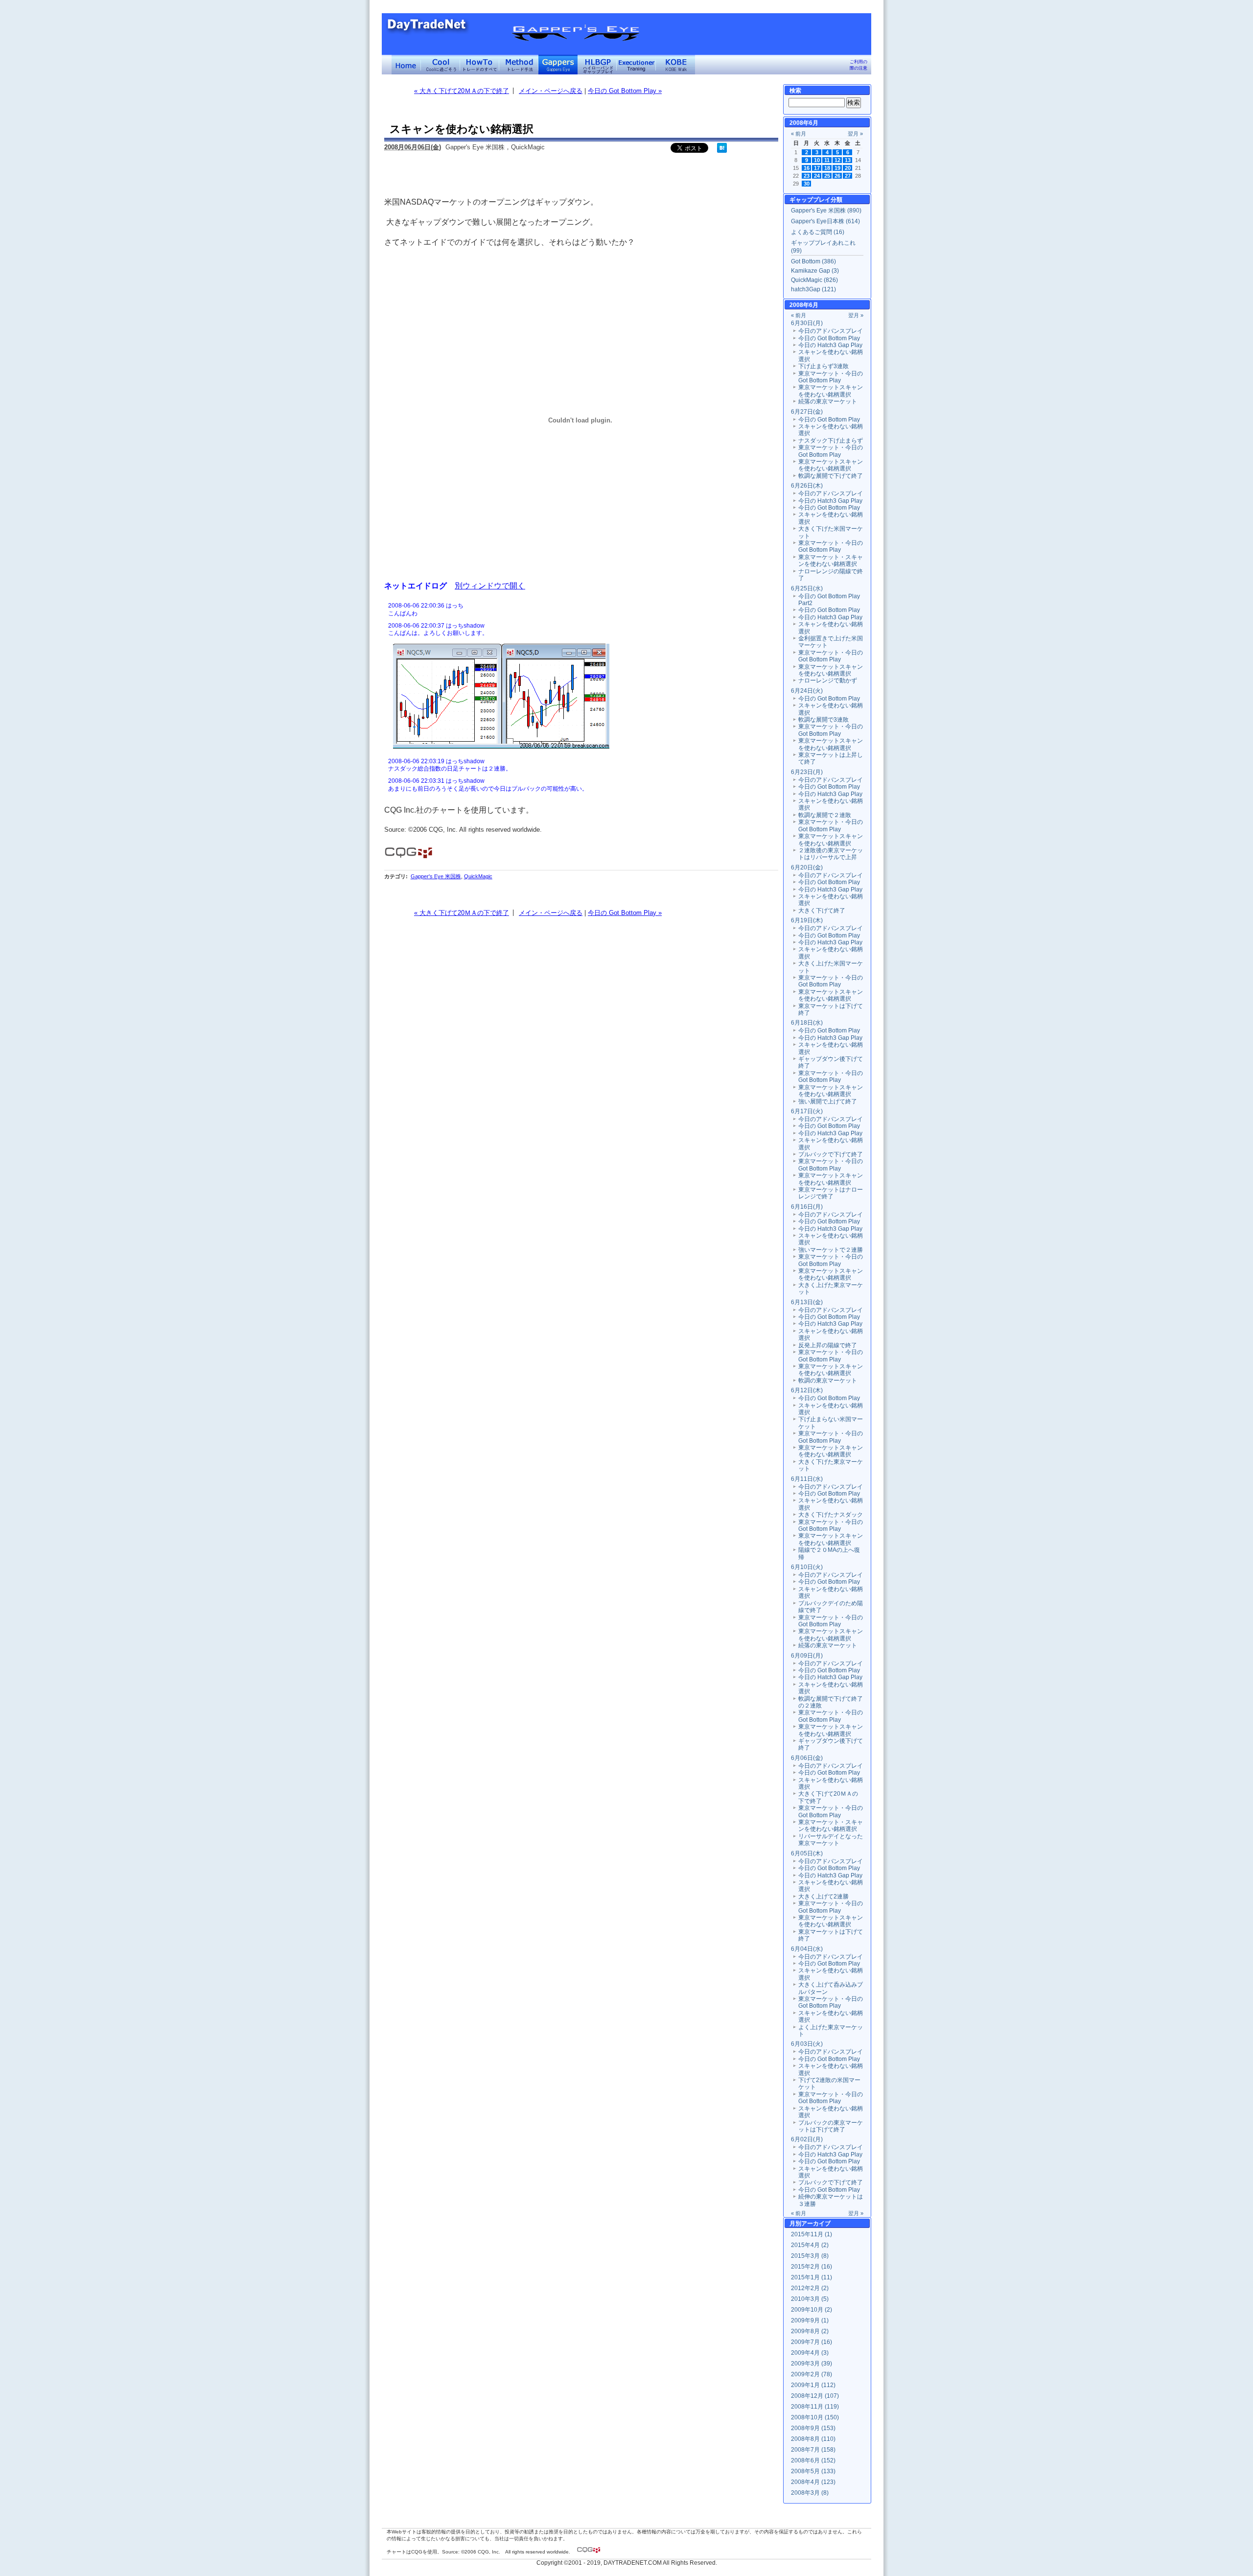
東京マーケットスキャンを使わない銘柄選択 (831, 391)
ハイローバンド (597, 65)
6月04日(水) (807, 1949)
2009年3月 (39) (812, 2364)
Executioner (636, 65)
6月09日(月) (807, 1656)
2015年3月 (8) (810, 2256)
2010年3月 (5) (810, 2299)
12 (837, 160)
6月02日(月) (807, 2139)
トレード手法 (519, 65)
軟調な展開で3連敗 (824, 720)
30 (807, 184)
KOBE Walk (675, 65)
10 (817, 160)
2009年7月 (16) (812, 2342)
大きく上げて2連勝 (824, 1897)
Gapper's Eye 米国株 (436, 876)
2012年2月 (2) (810, 2288)
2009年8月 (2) (810, 2331)
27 (848, 176)
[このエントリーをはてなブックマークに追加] (722, 151)
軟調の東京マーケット (828, 1381)
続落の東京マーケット (828, 401)
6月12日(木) (807, 1390)
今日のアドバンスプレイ (831, 331)
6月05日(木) (807, 1853)
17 (817, 168)
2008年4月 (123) (813, 2482)
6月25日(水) (807, 588)
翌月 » (855, 134)
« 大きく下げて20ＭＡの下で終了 (462, 91)
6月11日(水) (807, 1479)
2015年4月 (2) (810, 2245)
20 (848, 168)
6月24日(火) (807, 691)
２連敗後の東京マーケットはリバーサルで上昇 (831, 854)
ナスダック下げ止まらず (831, 441)
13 (848, 160)
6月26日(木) (807, 486)
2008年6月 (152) (813, 2460)
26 (837, 176)
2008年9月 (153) (813, 2428)
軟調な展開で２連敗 (825, 815)
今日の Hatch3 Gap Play (830, 345)
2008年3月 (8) (810, 2493)
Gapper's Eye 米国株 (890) (826, 211)
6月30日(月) (807, 323)
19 (837, 168)
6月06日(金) (807, 1758)
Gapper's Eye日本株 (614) (825, 221)
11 (827, 160)
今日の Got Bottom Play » (625, 91)
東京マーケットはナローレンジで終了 (831, 1193)
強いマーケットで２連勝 (831, 1250)
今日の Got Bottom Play (829, 338)
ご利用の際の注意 (859, 65)
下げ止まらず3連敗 (824, 366)
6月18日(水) (807, 1023)
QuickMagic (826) (814, 280)
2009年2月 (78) (812, 2374)
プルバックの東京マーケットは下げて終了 (831, 2126)
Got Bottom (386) (813, 261)
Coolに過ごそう (441, 65)
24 (817, 176)
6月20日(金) (807, 867)
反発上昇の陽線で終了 (828, 1345)
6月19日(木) (807, 920)
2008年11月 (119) (815, 2407)
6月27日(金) (807, 412)
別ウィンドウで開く (490, 585)
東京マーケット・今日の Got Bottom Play (831, 377)
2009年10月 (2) (812, 2310)
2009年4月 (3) (810, 2353)
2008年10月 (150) (815, 2417)
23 (807, 176)
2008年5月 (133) (813, 2471)
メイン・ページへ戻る (551, 91)
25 (827, 176)
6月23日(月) (807, 772)
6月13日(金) (807, 1302)
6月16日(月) (807, 1207)
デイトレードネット (406, 65)
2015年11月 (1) (812, 2234)
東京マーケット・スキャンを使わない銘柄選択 (831, 561)
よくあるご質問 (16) (818, 232)
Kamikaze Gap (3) (815, 271)
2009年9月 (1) (810, 2320)
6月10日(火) (807, 1567)
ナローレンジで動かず (828, 680)
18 (827, 168)
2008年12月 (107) (815, 2396)
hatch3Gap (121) (813, 289)
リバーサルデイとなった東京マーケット (831, 1840)
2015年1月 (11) (812, 2277)
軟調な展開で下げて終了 (831, 476)
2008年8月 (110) (813, 2439)
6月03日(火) (807, 2044)
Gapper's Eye (558, 65)
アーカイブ (816, 2224)
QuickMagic (478, 876)
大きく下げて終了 (822, 911)
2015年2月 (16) (812, 2267)
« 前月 (799, 134)
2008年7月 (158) (813, 2450)
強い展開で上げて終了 (828, 1101)
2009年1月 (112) (813, 2385)
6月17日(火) (807, 1111)
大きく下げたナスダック (831, 1515)
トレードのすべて (480, 65)
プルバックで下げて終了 (831, 1154)
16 (807, 168)
